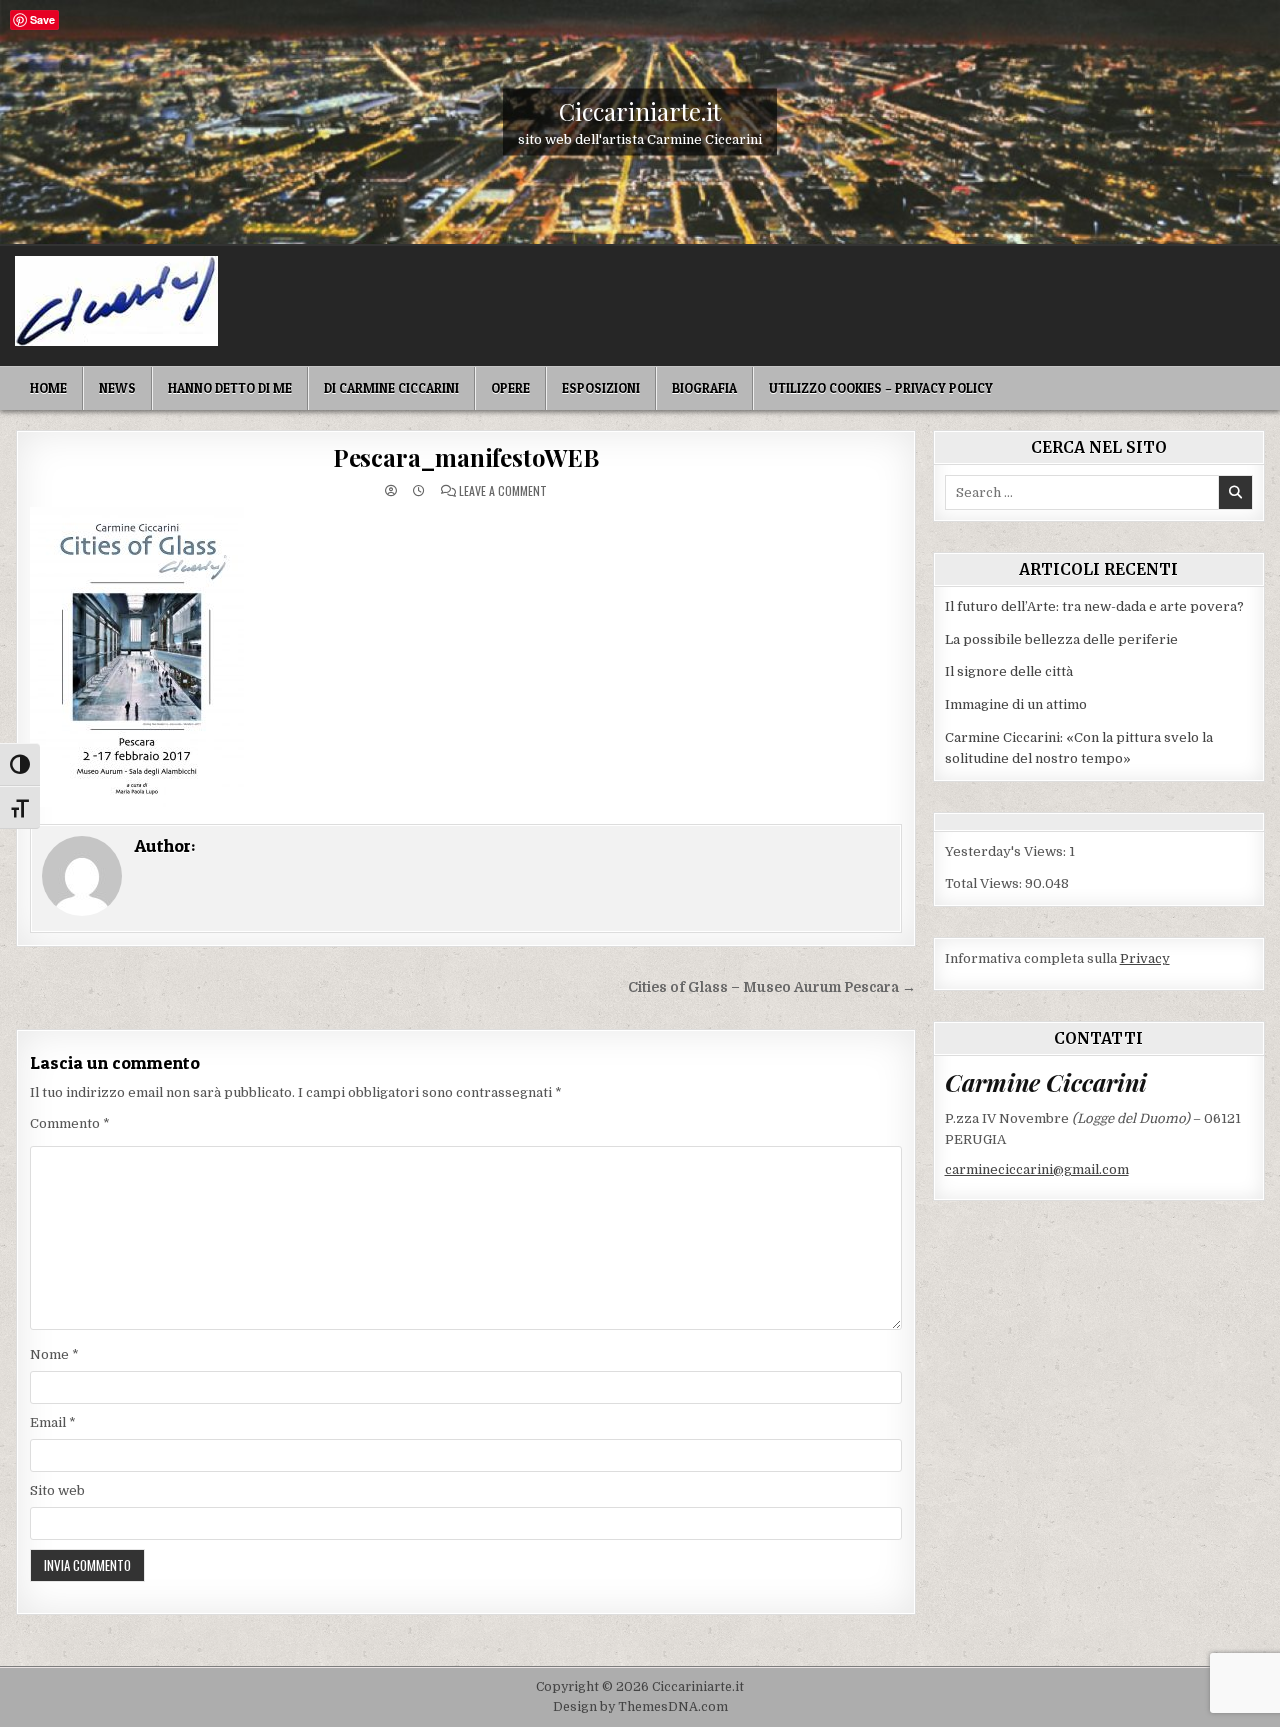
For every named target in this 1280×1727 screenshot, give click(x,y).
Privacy (1145, 958)
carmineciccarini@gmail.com (1037, 1169)
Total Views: (985, 883)
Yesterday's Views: (1007, 851)
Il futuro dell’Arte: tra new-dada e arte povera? (1094, 606)
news (117, 388)
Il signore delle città (1009, 671)
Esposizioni (601, 388)
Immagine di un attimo (1016, 704)
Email (53, 1422)
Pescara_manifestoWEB (466, 457)
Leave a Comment (503, 491)
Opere (510, 388)
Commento (70, 1123)
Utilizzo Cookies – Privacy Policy (881, 388)
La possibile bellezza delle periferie (1061, 639)
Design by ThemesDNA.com (640, 1707)
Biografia (704, 388)
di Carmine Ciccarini (391, 388)
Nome (54, 1354)
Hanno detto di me (230, 388)
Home (48, 388)
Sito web (57, 1490)
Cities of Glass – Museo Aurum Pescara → (772, 987)
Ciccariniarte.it (640, 110)
